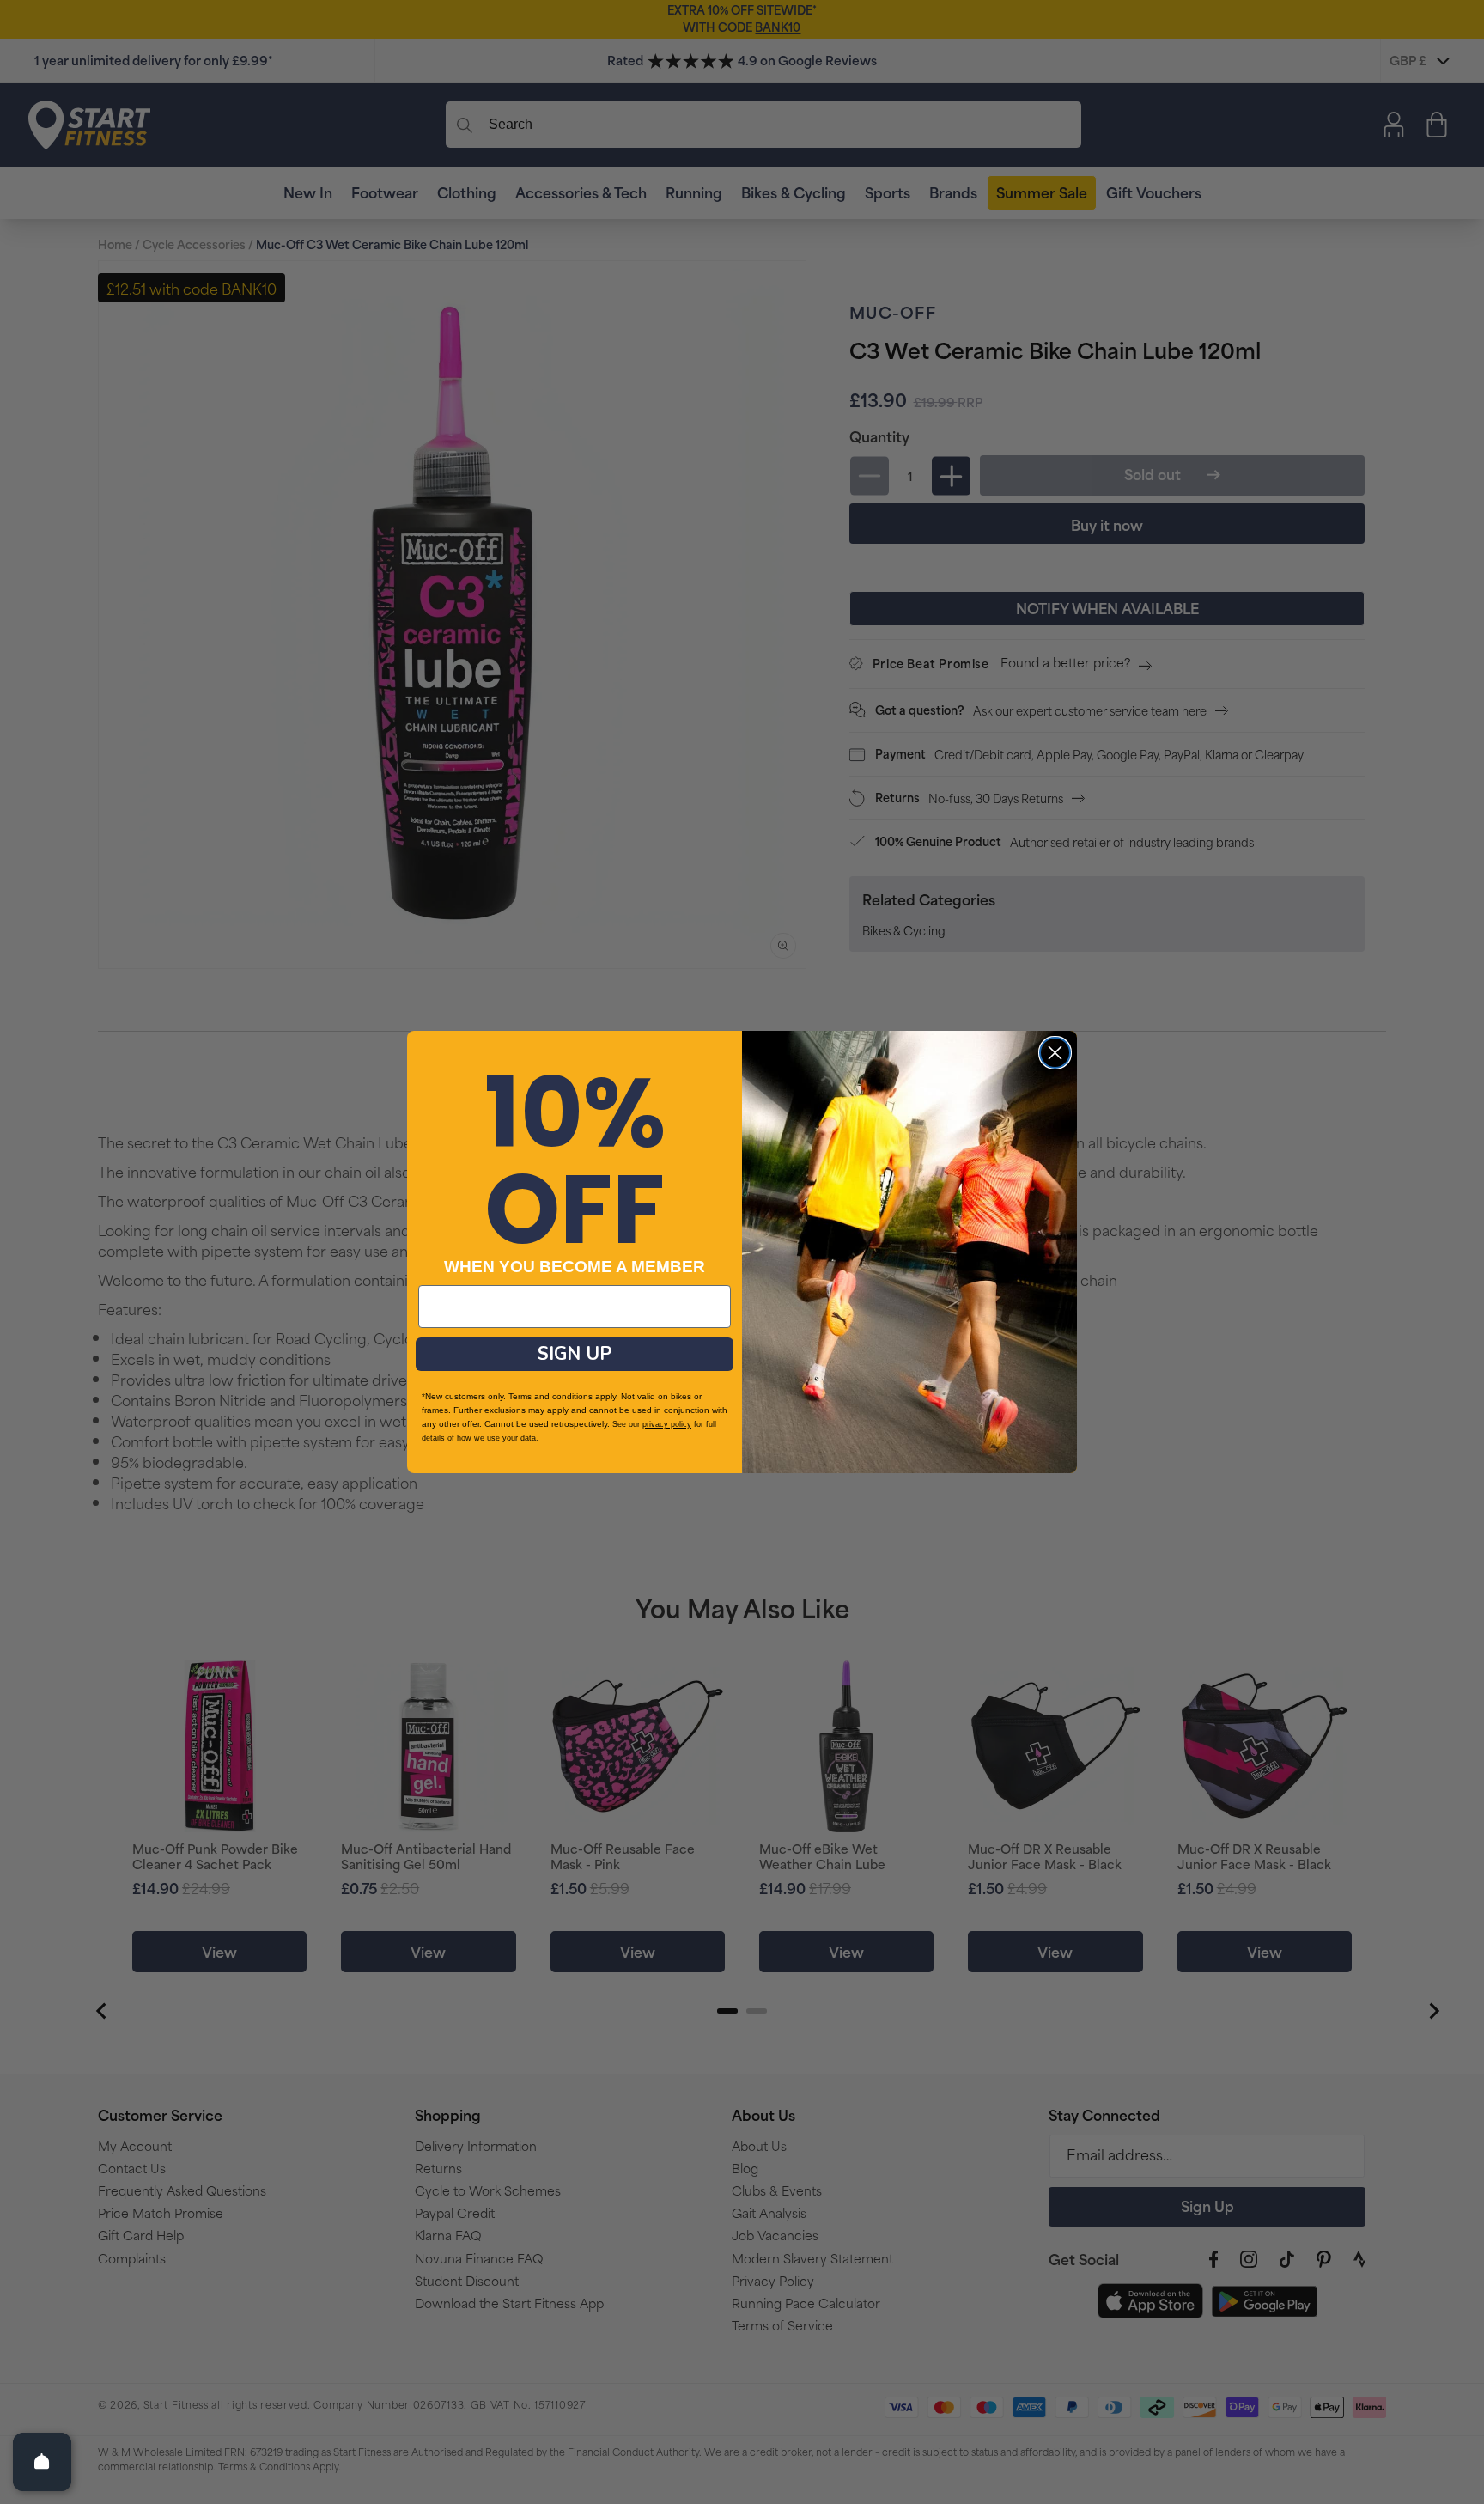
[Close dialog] (1055, 1053)
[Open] (42, 2462)
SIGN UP (575, 1354)
